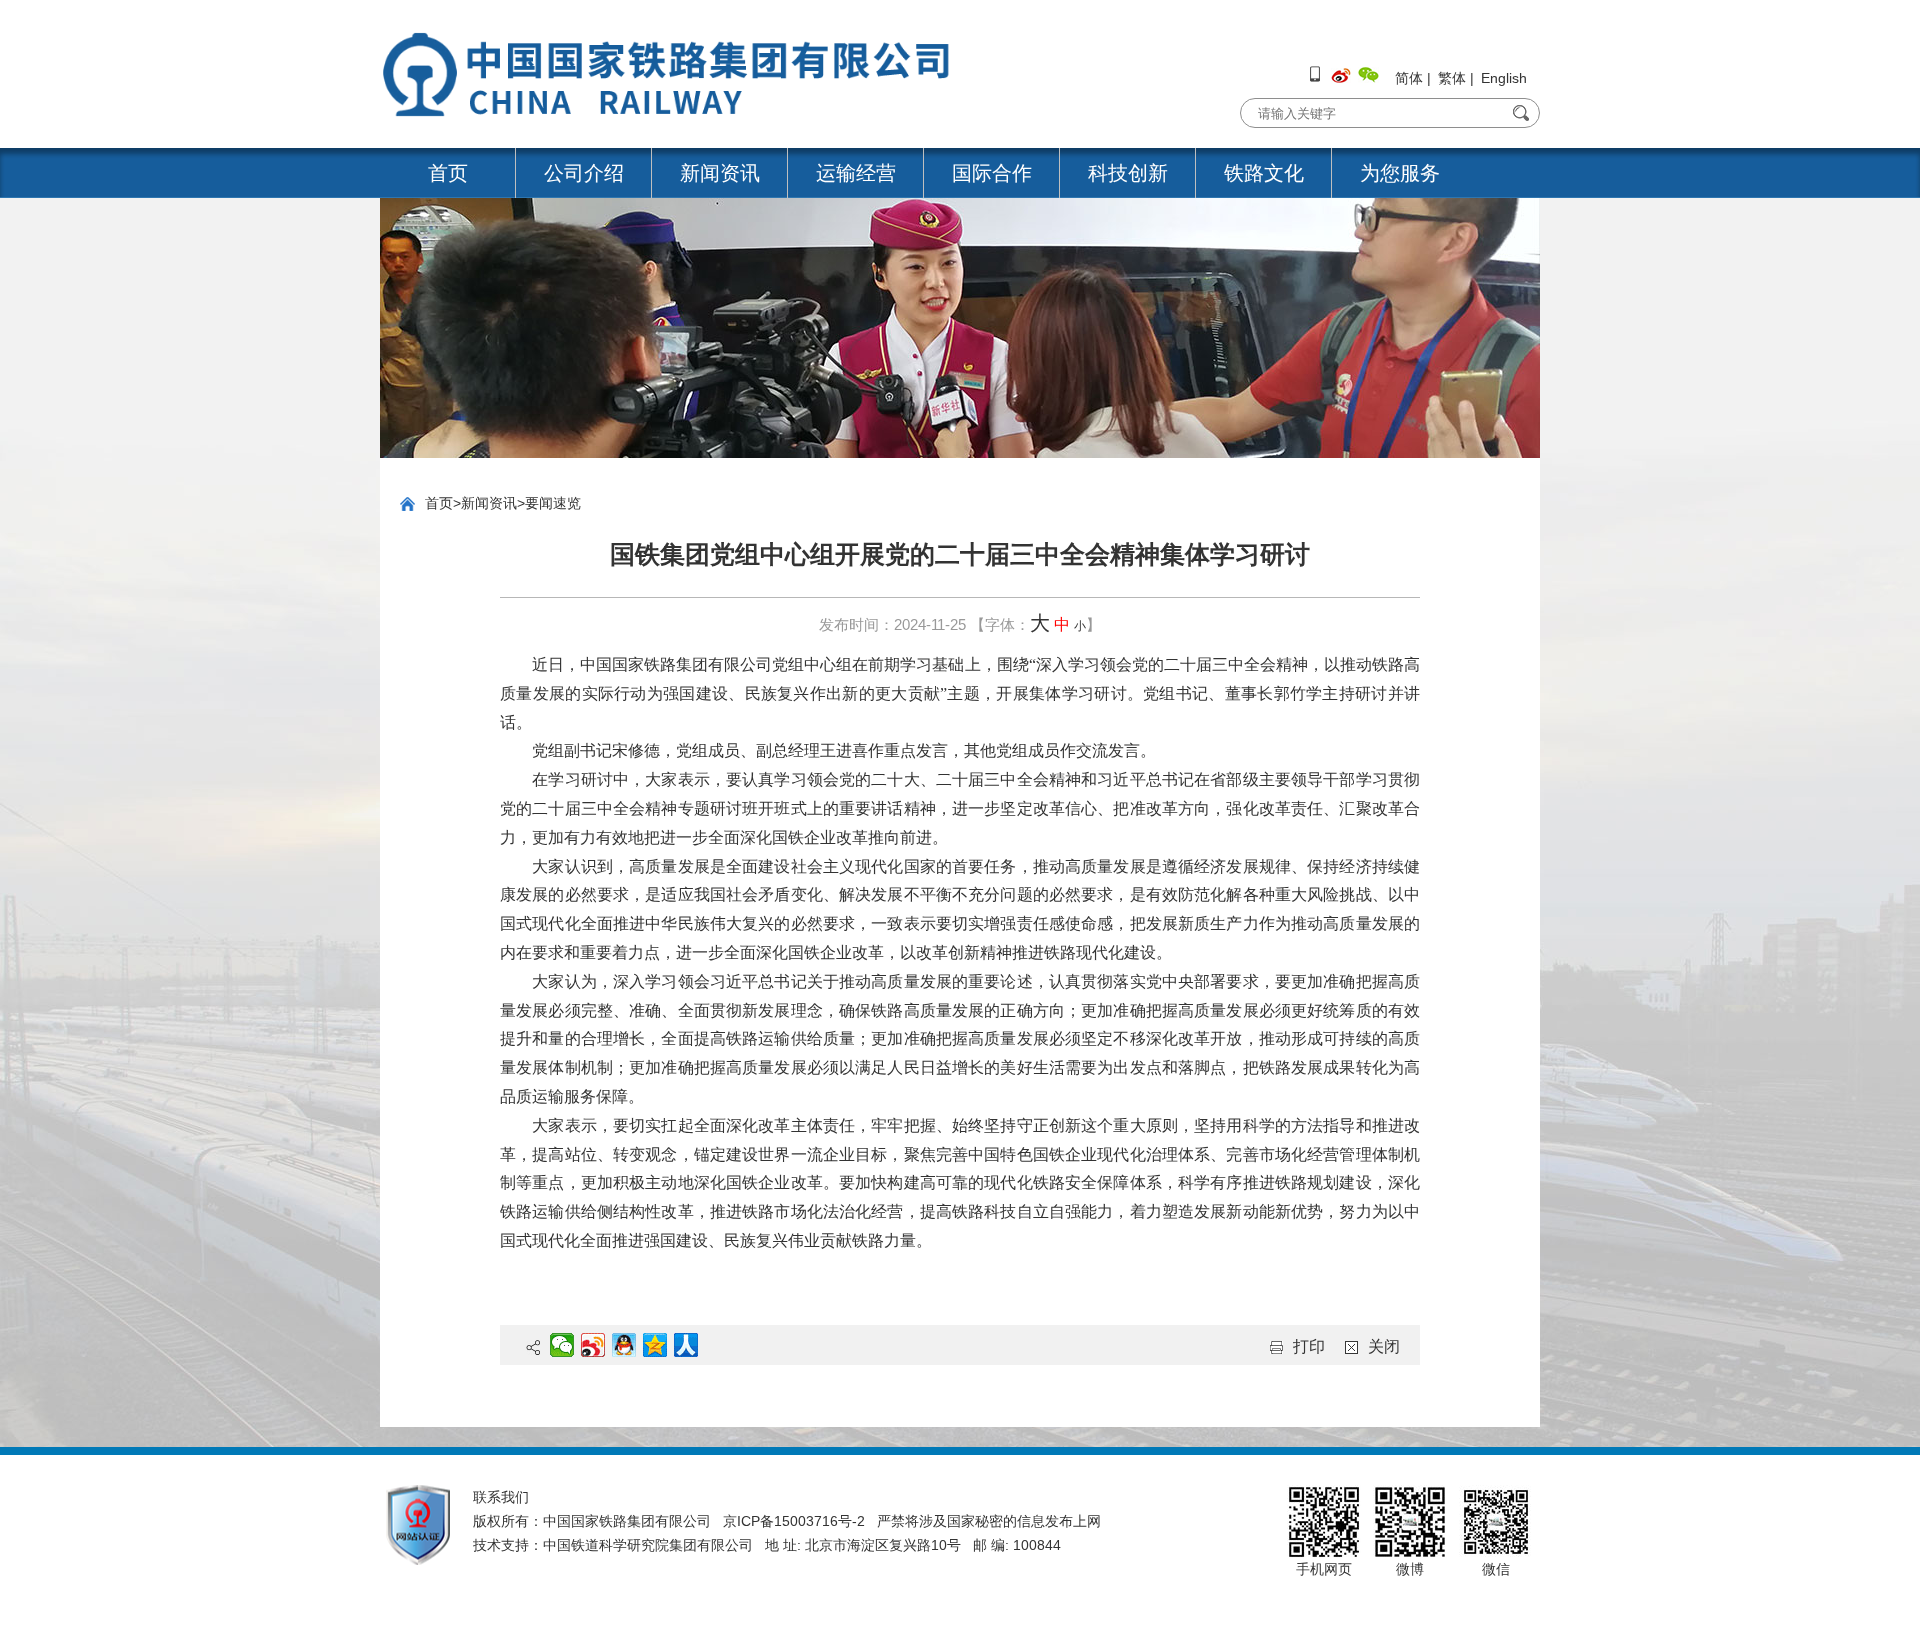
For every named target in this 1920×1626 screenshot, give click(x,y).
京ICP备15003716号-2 (794, 1521)
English (1504, 78)
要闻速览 (553, 503)
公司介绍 (584, 173)
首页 (448, 173)
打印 (1309, 1346)
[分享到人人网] (686, 1345)
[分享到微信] (562, 1345)
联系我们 (501, 1497)
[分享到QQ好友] (624, 1345)
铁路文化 (1264, 173)
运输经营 (856, 173)
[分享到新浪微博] (593, 1345)
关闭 (1384, 1346)
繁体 (1452, 78)
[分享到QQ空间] (655, 1345)
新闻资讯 (720, 173)
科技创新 (1128, 173)
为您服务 (1400, 173)
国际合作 (992, 173)
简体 (1409, 78)
